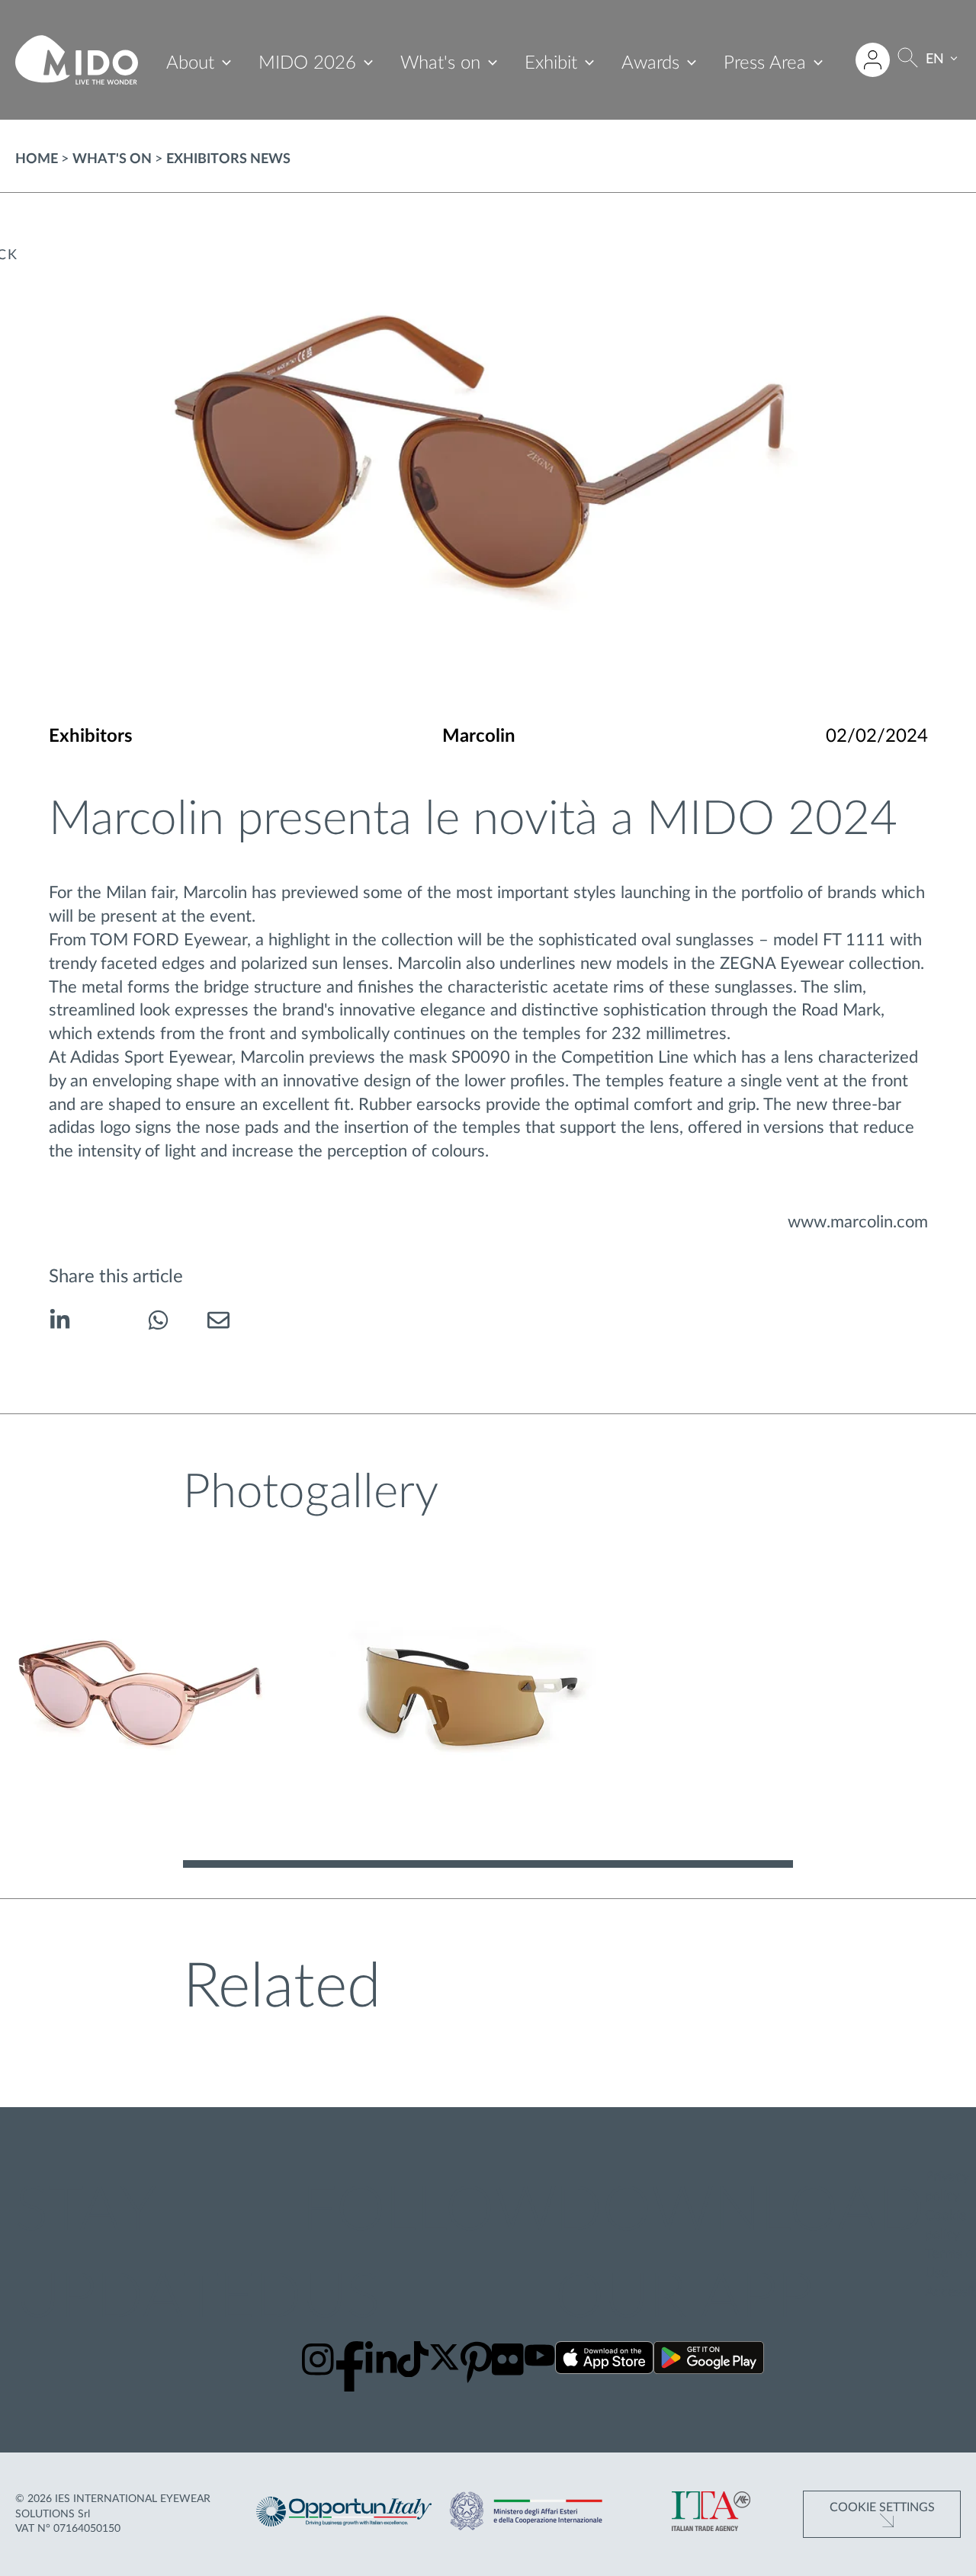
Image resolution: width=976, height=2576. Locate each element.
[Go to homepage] (77, 60)
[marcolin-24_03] (462, 1700)
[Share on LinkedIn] (60, 1323)
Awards (650, 63)
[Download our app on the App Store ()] (604, 2361)
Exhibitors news (228, 159)
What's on (440, 63)
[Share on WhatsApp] (158, 1323)
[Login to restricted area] (873, 60)
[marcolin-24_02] (144, 1700)
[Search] (908, 60)
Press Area (765, 63)
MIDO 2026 (307, 63)
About (190, 63)
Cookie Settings (882, 2507)
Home (37, 159)
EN (935, 59)
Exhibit (551, 63)
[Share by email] (218, 1323)
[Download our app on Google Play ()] (709, 2361)
